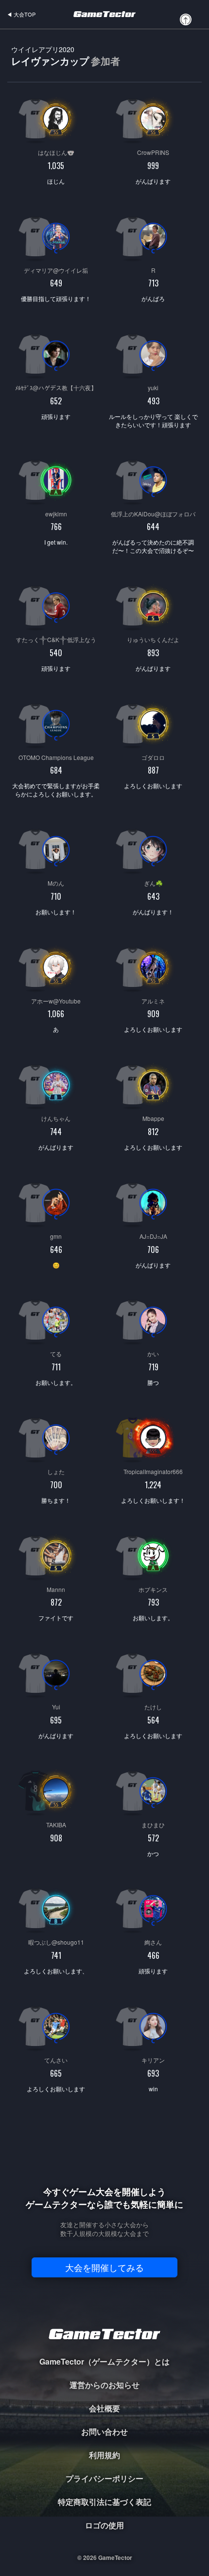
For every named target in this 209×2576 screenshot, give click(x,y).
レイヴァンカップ (66, 56)
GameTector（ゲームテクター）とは (104, 2361)
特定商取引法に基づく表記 (104, 2502)
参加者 (105, 61)
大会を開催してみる (104, 2267)
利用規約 (104, 2455)
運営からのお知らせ (104, 2385)
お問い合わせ (104, 2432)
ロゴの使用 (104, 2525)
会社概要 (104, 2408)
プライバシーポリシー (104, 2478)
